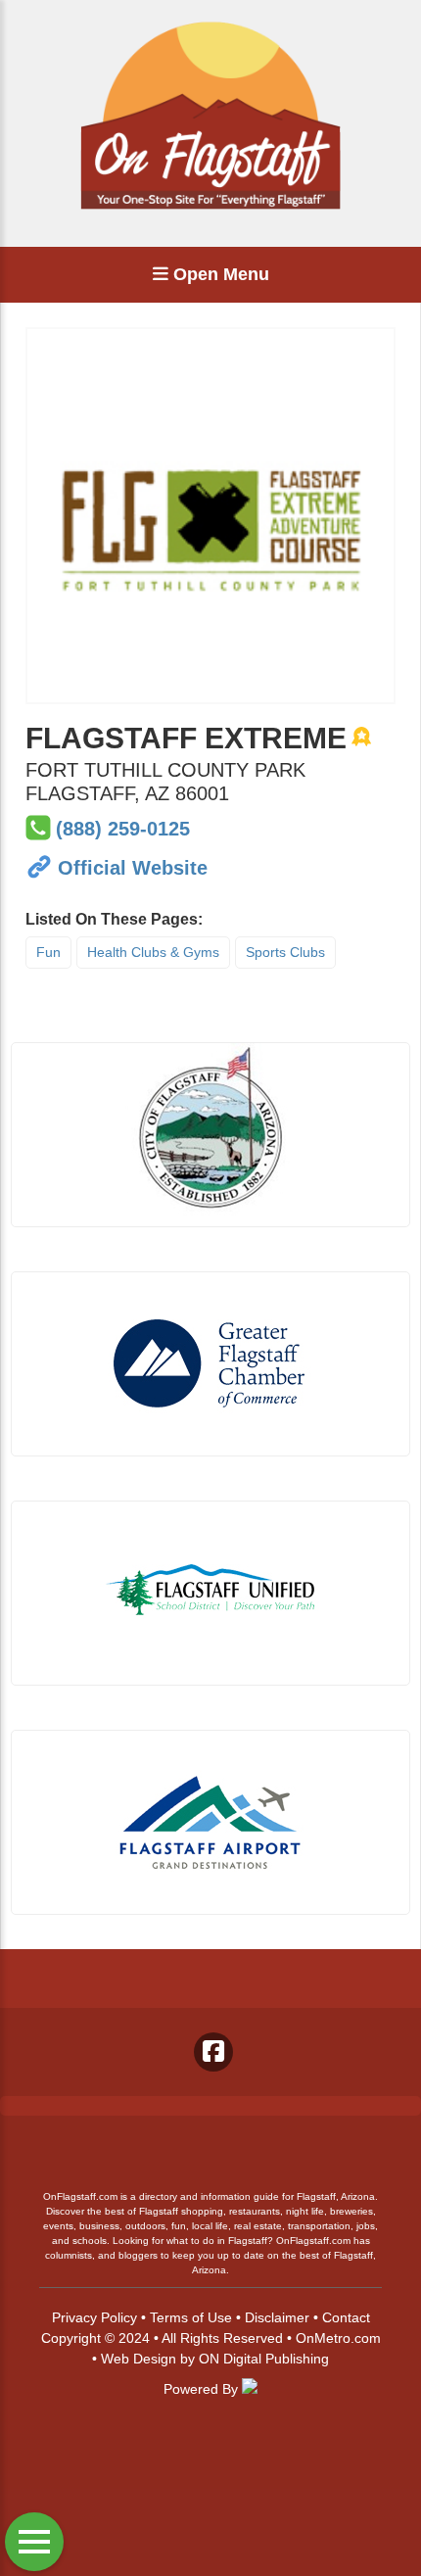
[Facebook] (213, 2052)
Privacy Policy (94, 2317)
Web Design (139, 2359)
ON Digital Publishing (264, 2359)
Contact (346, 2317)
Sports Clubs (285, 952)
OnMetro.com (338, 2338)
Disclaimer (277, 2317)
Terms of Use (191, 2317)
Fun (48, 952)
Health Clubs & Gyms (153, 952)
